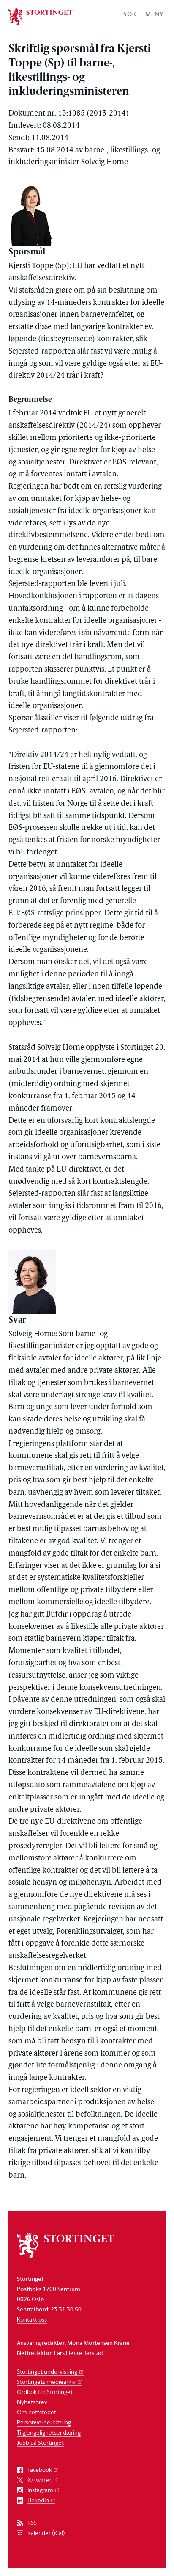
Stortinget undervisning (47, 2371)
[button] (129, 13)
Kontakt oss (32, 2319)
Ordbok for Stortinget (45, 2392)
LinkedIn (38, 2500)
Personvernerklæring (44, 2422)
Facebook (40, 2470)
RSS (32, 2523)
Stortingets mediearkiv (46, 2381)
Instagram (40, 2490)
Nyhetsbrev (32, 2402)
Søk (130, 14)
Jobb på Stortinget (40, 2442)
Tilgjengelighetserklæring (49, 2432)
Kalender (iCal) (46, 2533)
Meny (154, 14)
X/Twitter (39, 2480)
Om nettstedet (37, 2412)
